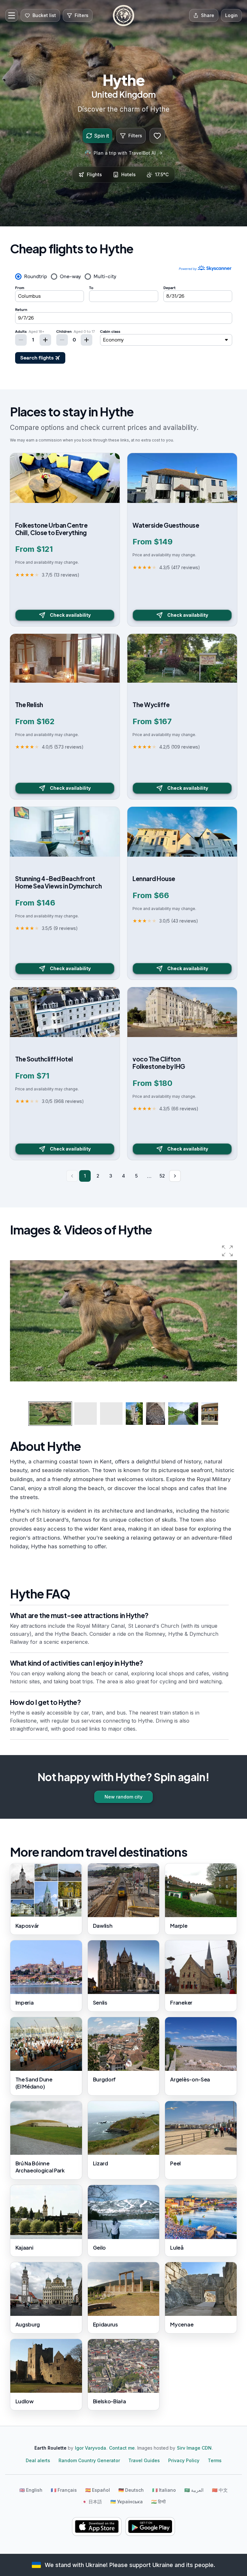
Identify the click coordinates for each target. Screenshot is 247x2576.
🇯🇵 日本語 (92, 2502)
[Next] (175, 1176)
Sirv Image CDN (194, 2448)
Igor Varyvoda (91, 2448)
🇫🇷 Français (64, 2490)
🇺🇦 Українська (127, 2502)
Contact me (122, 2448)
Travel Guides (144, 2460)
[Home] (123, 15)
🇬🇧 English (31, 2490)
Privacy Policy (184, 2460)
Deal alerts (38, 2460)
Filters (135, 136)
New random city (123, 1797)
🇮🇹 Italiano (164, 2490)
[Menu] (12, 15)
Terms (215, 2460)
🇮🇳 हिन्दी (158, 2502)
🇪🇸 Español (98, 2490)
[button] (227, 1251)
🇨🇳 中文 (220, 2490)
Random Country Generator (89, 2460)
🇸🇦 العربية (194, 2490)
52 (162, 1176)
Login (231, 15)
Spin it (102, 136)
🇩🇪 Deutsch (131, 2490)
